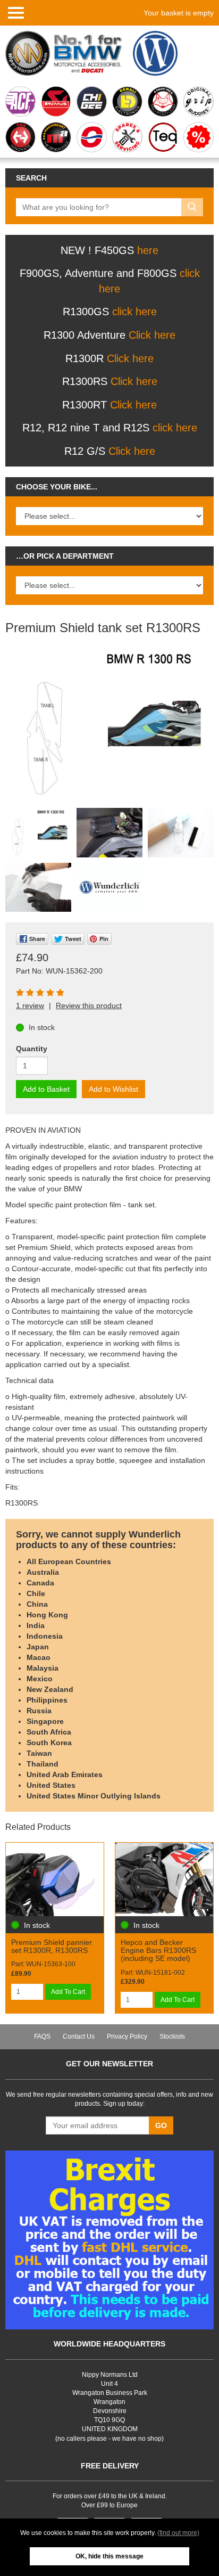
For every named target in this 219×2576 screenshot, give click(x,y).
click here (134, 312)
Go (161, 2125)
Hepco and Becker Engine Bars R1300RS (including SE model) (158, 1951)
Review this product (89, 1005)
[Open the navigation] (16, 12)
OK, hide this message (109, 2556)
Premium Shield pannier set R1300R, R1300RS (52, 1946)
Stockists (172, 2037)
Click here (152, 335)
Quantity (32, 1049)
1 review (30, 1005)
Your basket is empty (179, 13)
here (148, 250)
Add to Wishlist (113, 1089)
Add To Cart (68, 1992)
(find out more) (178, 2533)
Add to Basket (46, 1089)
